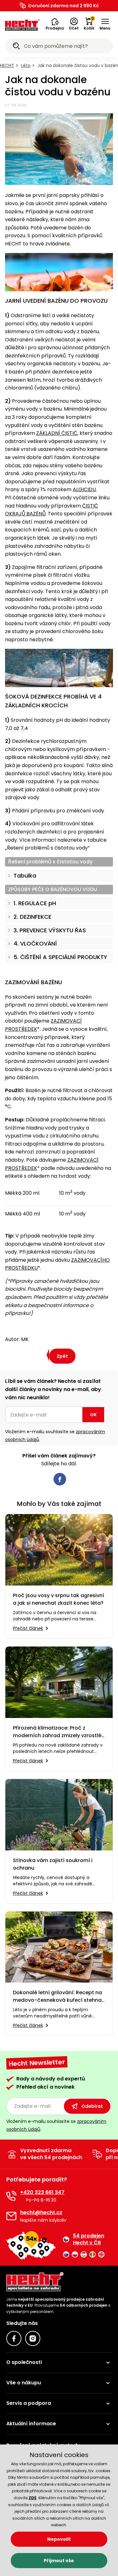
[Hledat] (16, 47)
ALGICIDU (84, 489)
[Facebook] (14, 2338)
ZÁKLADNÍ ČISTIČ (57, 433)
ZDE (33, 2498)
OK (93, 1415)
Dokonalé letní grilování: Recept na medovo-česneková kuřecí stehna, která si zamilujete (58, 1996)
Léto (26, 65)
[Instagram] (33, 2338)
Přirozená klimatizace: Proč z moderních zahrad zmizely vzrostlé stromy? (57, 1732)
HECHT (7, 65)
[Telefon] (11, 2196)
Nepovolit (59, 2539)
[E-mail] (11, 2216)
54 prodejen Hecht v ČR (89, 2239)
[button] (55, 24)
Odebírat (92, 2106)
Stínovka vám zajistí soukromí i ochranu (53, 1864)
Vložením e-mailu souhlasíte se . (55, 1436)
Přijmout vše (59, 2561)
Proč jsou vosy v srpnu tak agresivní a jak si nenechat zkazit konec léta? (59, 1599)
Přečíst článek (28, 1628)
